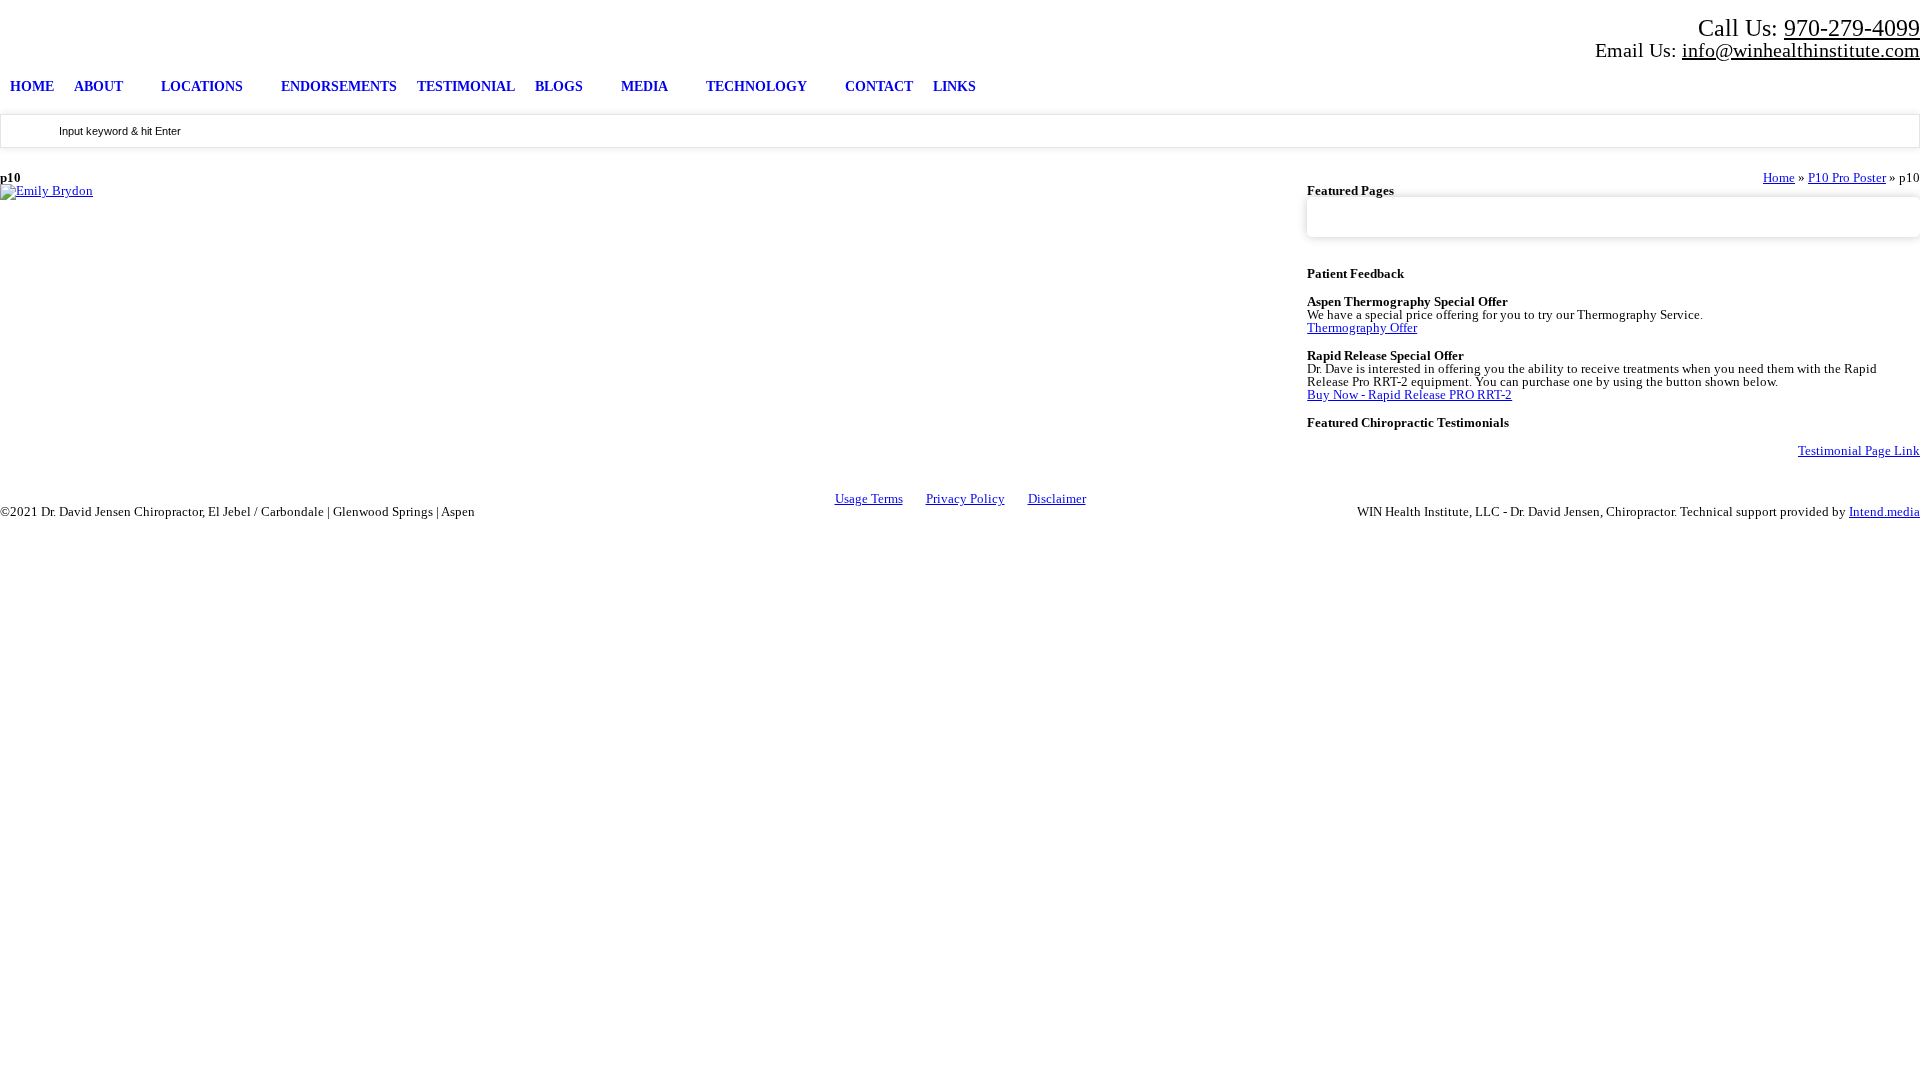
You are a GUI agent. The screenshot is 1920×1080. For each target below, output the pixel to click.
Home (32, 86)
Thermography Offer (1362, 327)
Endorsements (339, 86)
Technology (756, 86)
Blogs (559, 86)
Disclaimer (1057, 498)
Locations (202, 86)
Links (954, 86)
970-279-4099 (1852, 28)
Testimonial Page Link (1859, 450)
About (98, 86)
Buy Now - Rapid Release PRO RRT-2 (1409, 394)
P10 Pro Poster (1847, 177)
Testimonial (466, 86)
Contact (879, 86)
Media (644, 86)
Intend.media (1884, 511)
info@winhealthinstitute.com (1801, 50)
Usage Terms (869, 498)
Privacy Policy (965, 498)
